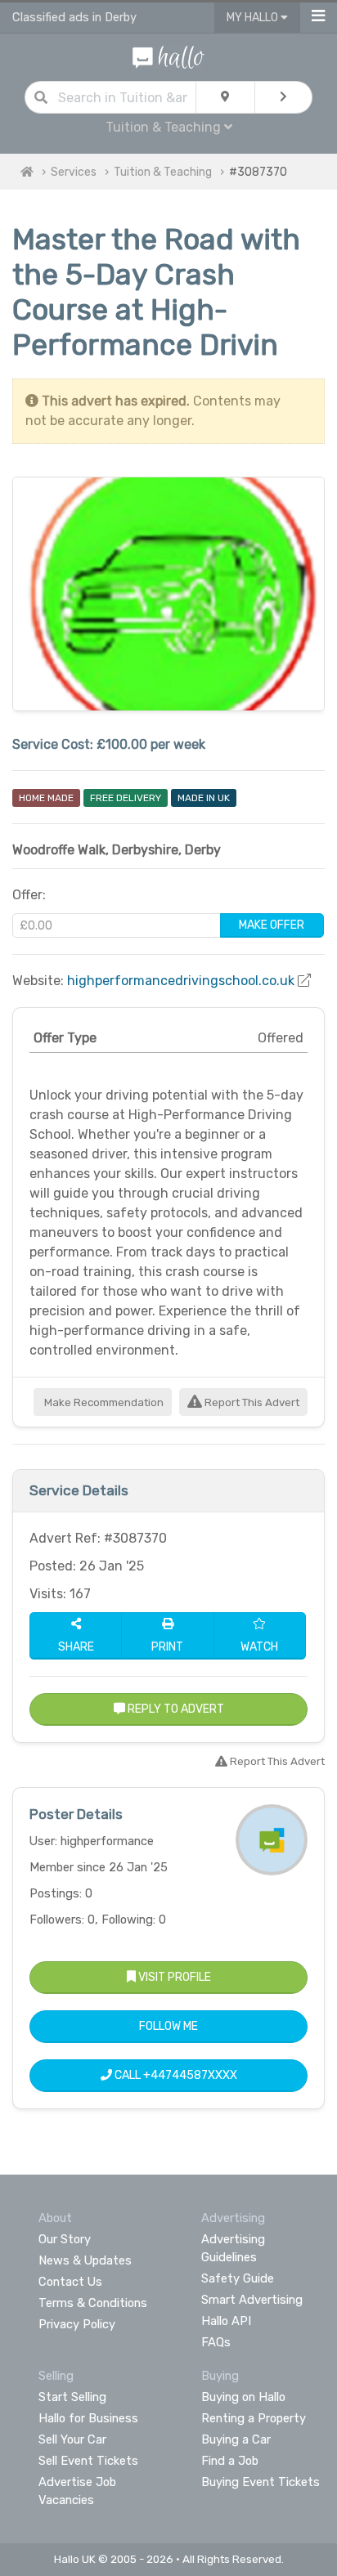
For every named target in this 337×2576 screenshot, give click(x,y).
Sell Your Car (72, 2439)
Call (175, 2075)
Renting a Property (254, 2418)
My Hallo (254, 18)
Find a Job (230, 2461)
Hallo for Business (88, 2418)
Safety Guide (238, 2278)
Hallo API (226, 2321)
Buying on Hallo (243, 2397)
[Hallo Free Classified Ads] (168, 56)
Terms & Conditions (93, 2303)
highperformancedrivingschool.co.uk (181, 981)
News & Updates (85, 2260)
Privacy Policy (77, 2324)
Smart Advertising (252, 2300)
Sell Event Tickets (88, 2461)
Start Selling (72, 2397)
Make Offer (272, 925)
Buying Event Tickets (261, 2482)
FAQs (216, 2342)
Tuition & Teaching (163, 172)
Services (74, 172)
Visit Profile (173, 1977)
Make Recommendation (103, 1402)
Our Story (65, 2239)
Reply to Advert (175, 1709)
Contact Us (70, 2282)
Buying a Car (236, 2439)
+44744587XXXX (190, 2075)
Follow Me (168, 2026)
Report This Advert (251, 1402)
